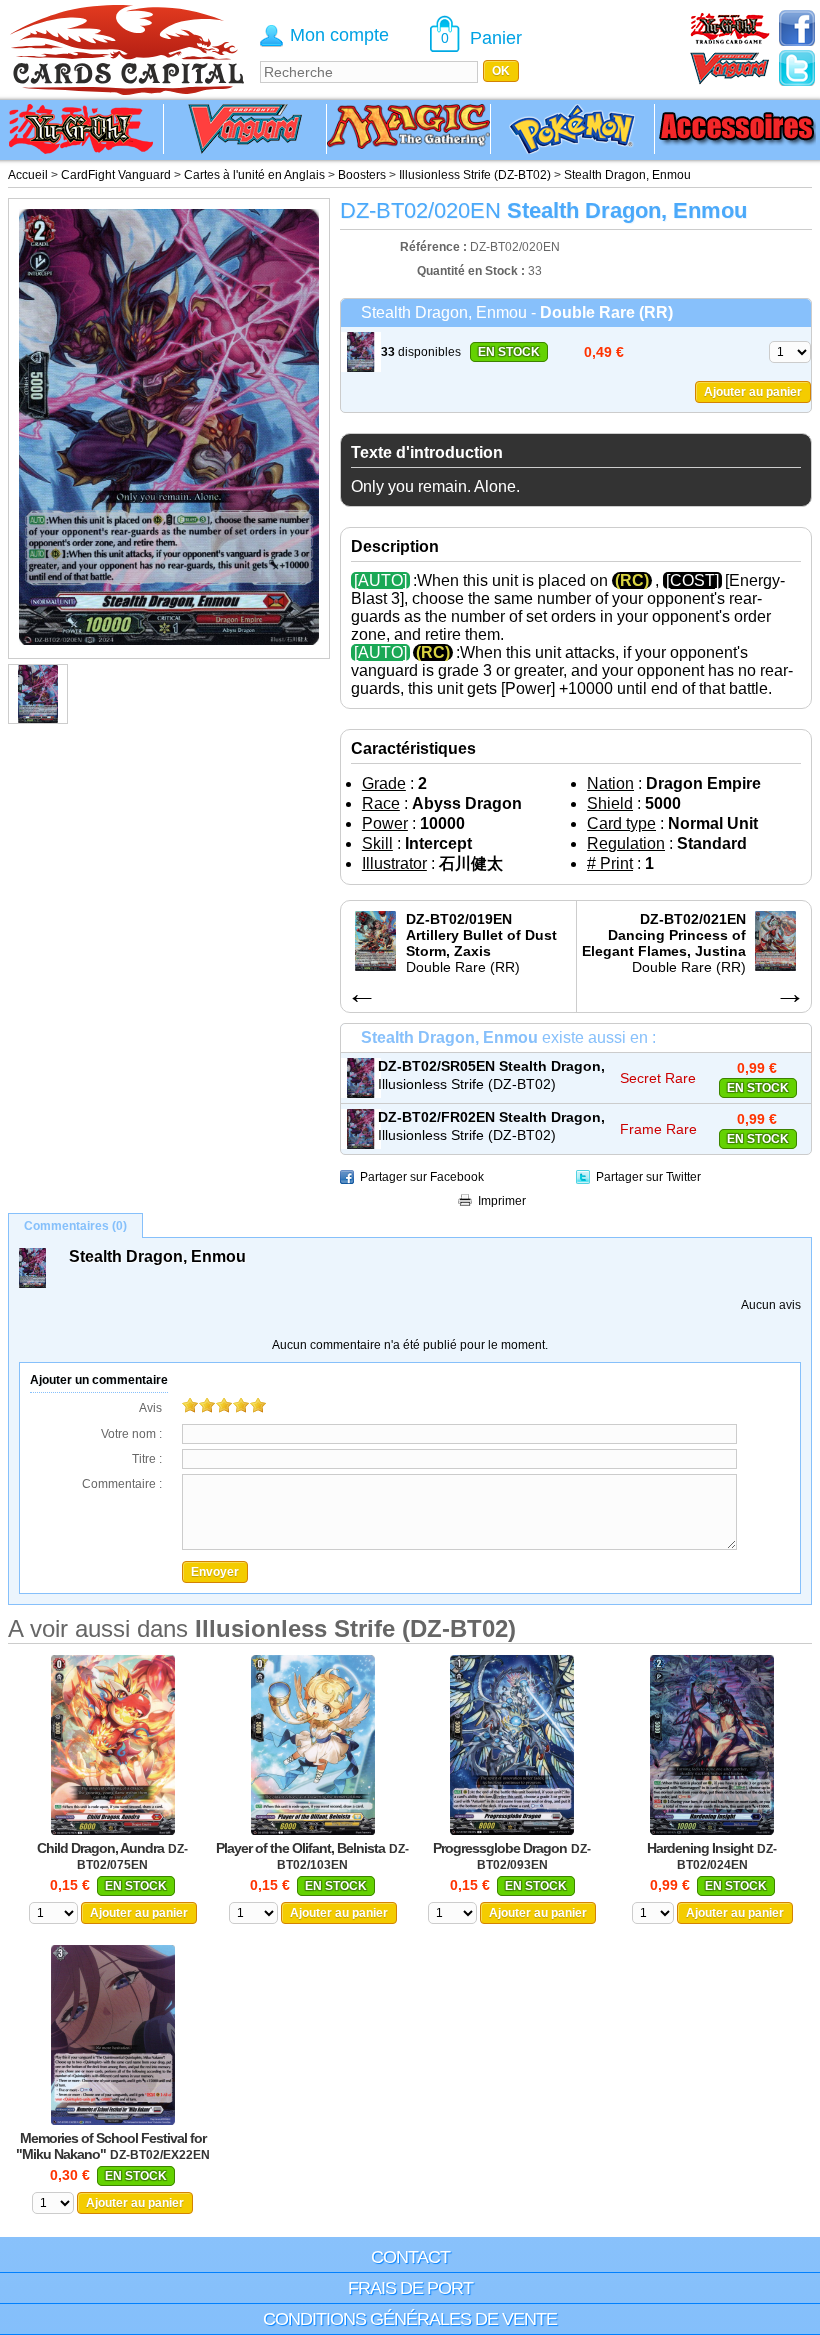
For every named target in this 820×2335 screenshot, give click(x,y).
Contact (410, 2257)
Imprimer (502, 1201)
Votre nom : (131, 1434)
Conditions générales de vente (410, 2319)
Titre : (147, 1459)
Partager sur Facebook (422, 1177)
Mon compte (339, 35)
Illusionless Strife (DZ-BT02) (467, 1084)
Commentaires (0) (75, 1226)
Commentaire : (122, 1484)
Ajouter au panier (753, 392)
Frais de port (410, 2288)
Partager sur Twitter (648, 1177)
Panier (496, 38)
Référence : (435, 247)
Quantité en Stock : (471, 271)
